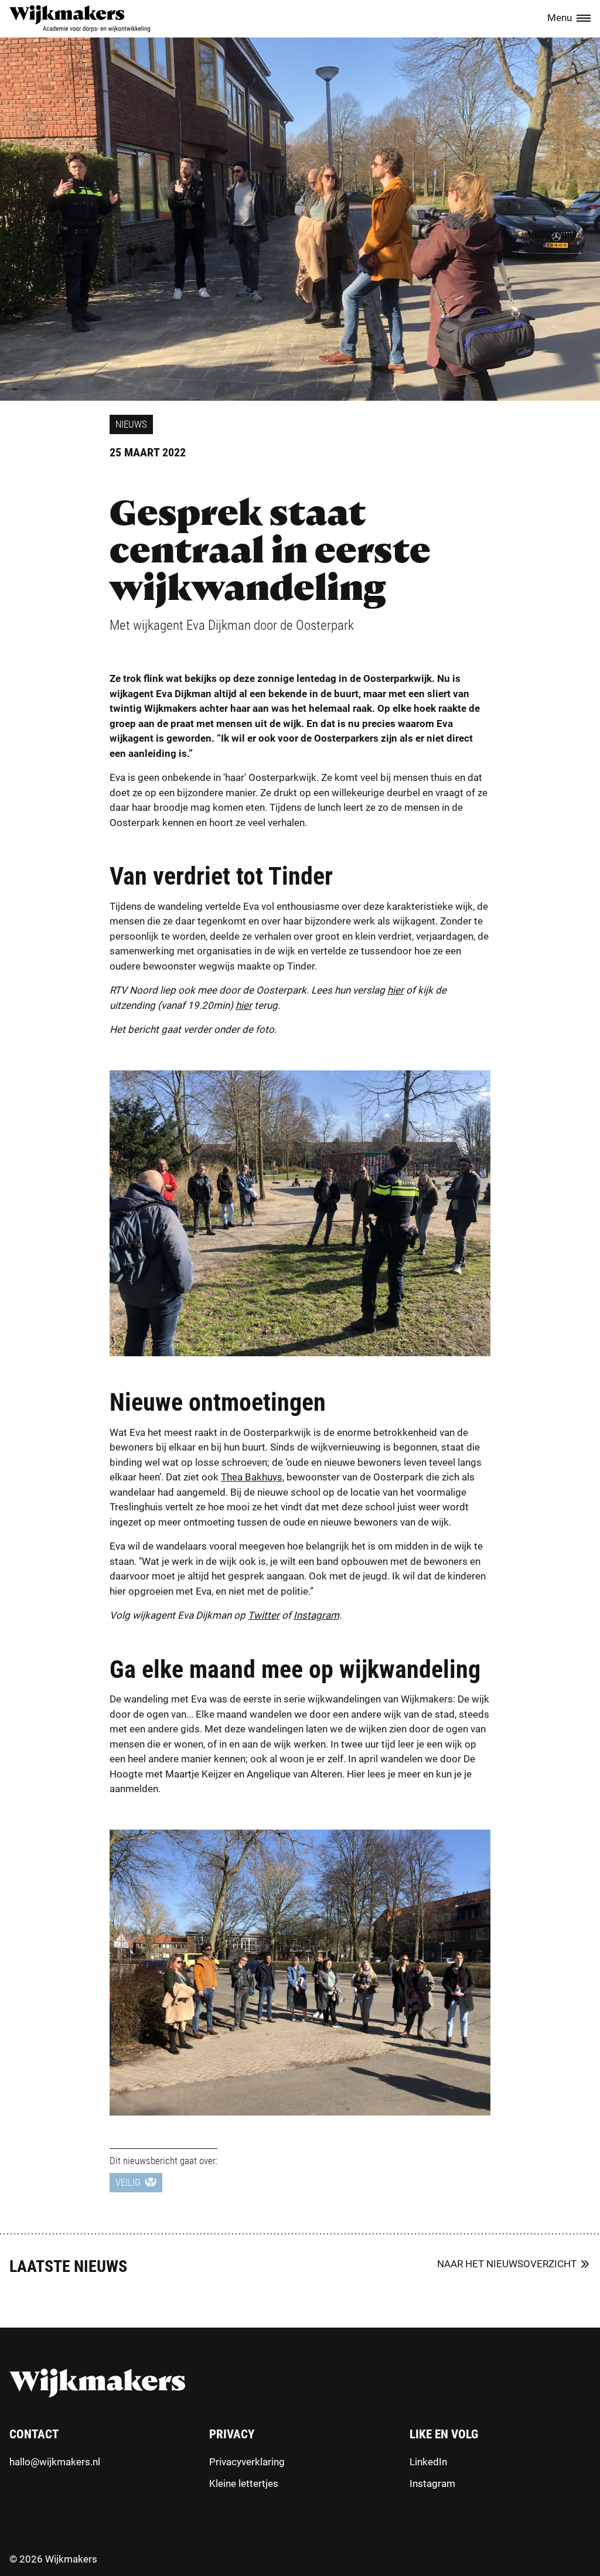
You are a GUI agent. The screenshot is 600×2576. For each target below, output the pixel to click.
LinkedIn (428, 2462)
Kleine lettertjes (244, 2483)
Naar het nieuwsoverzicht (507, 2264)
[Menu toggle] (584, 19)
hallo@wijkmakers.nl (55, 2462)
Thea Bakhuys (252, 1477)
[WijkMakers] (80, 19)
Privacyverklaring (247, 2462)
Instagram (432, 2483)
